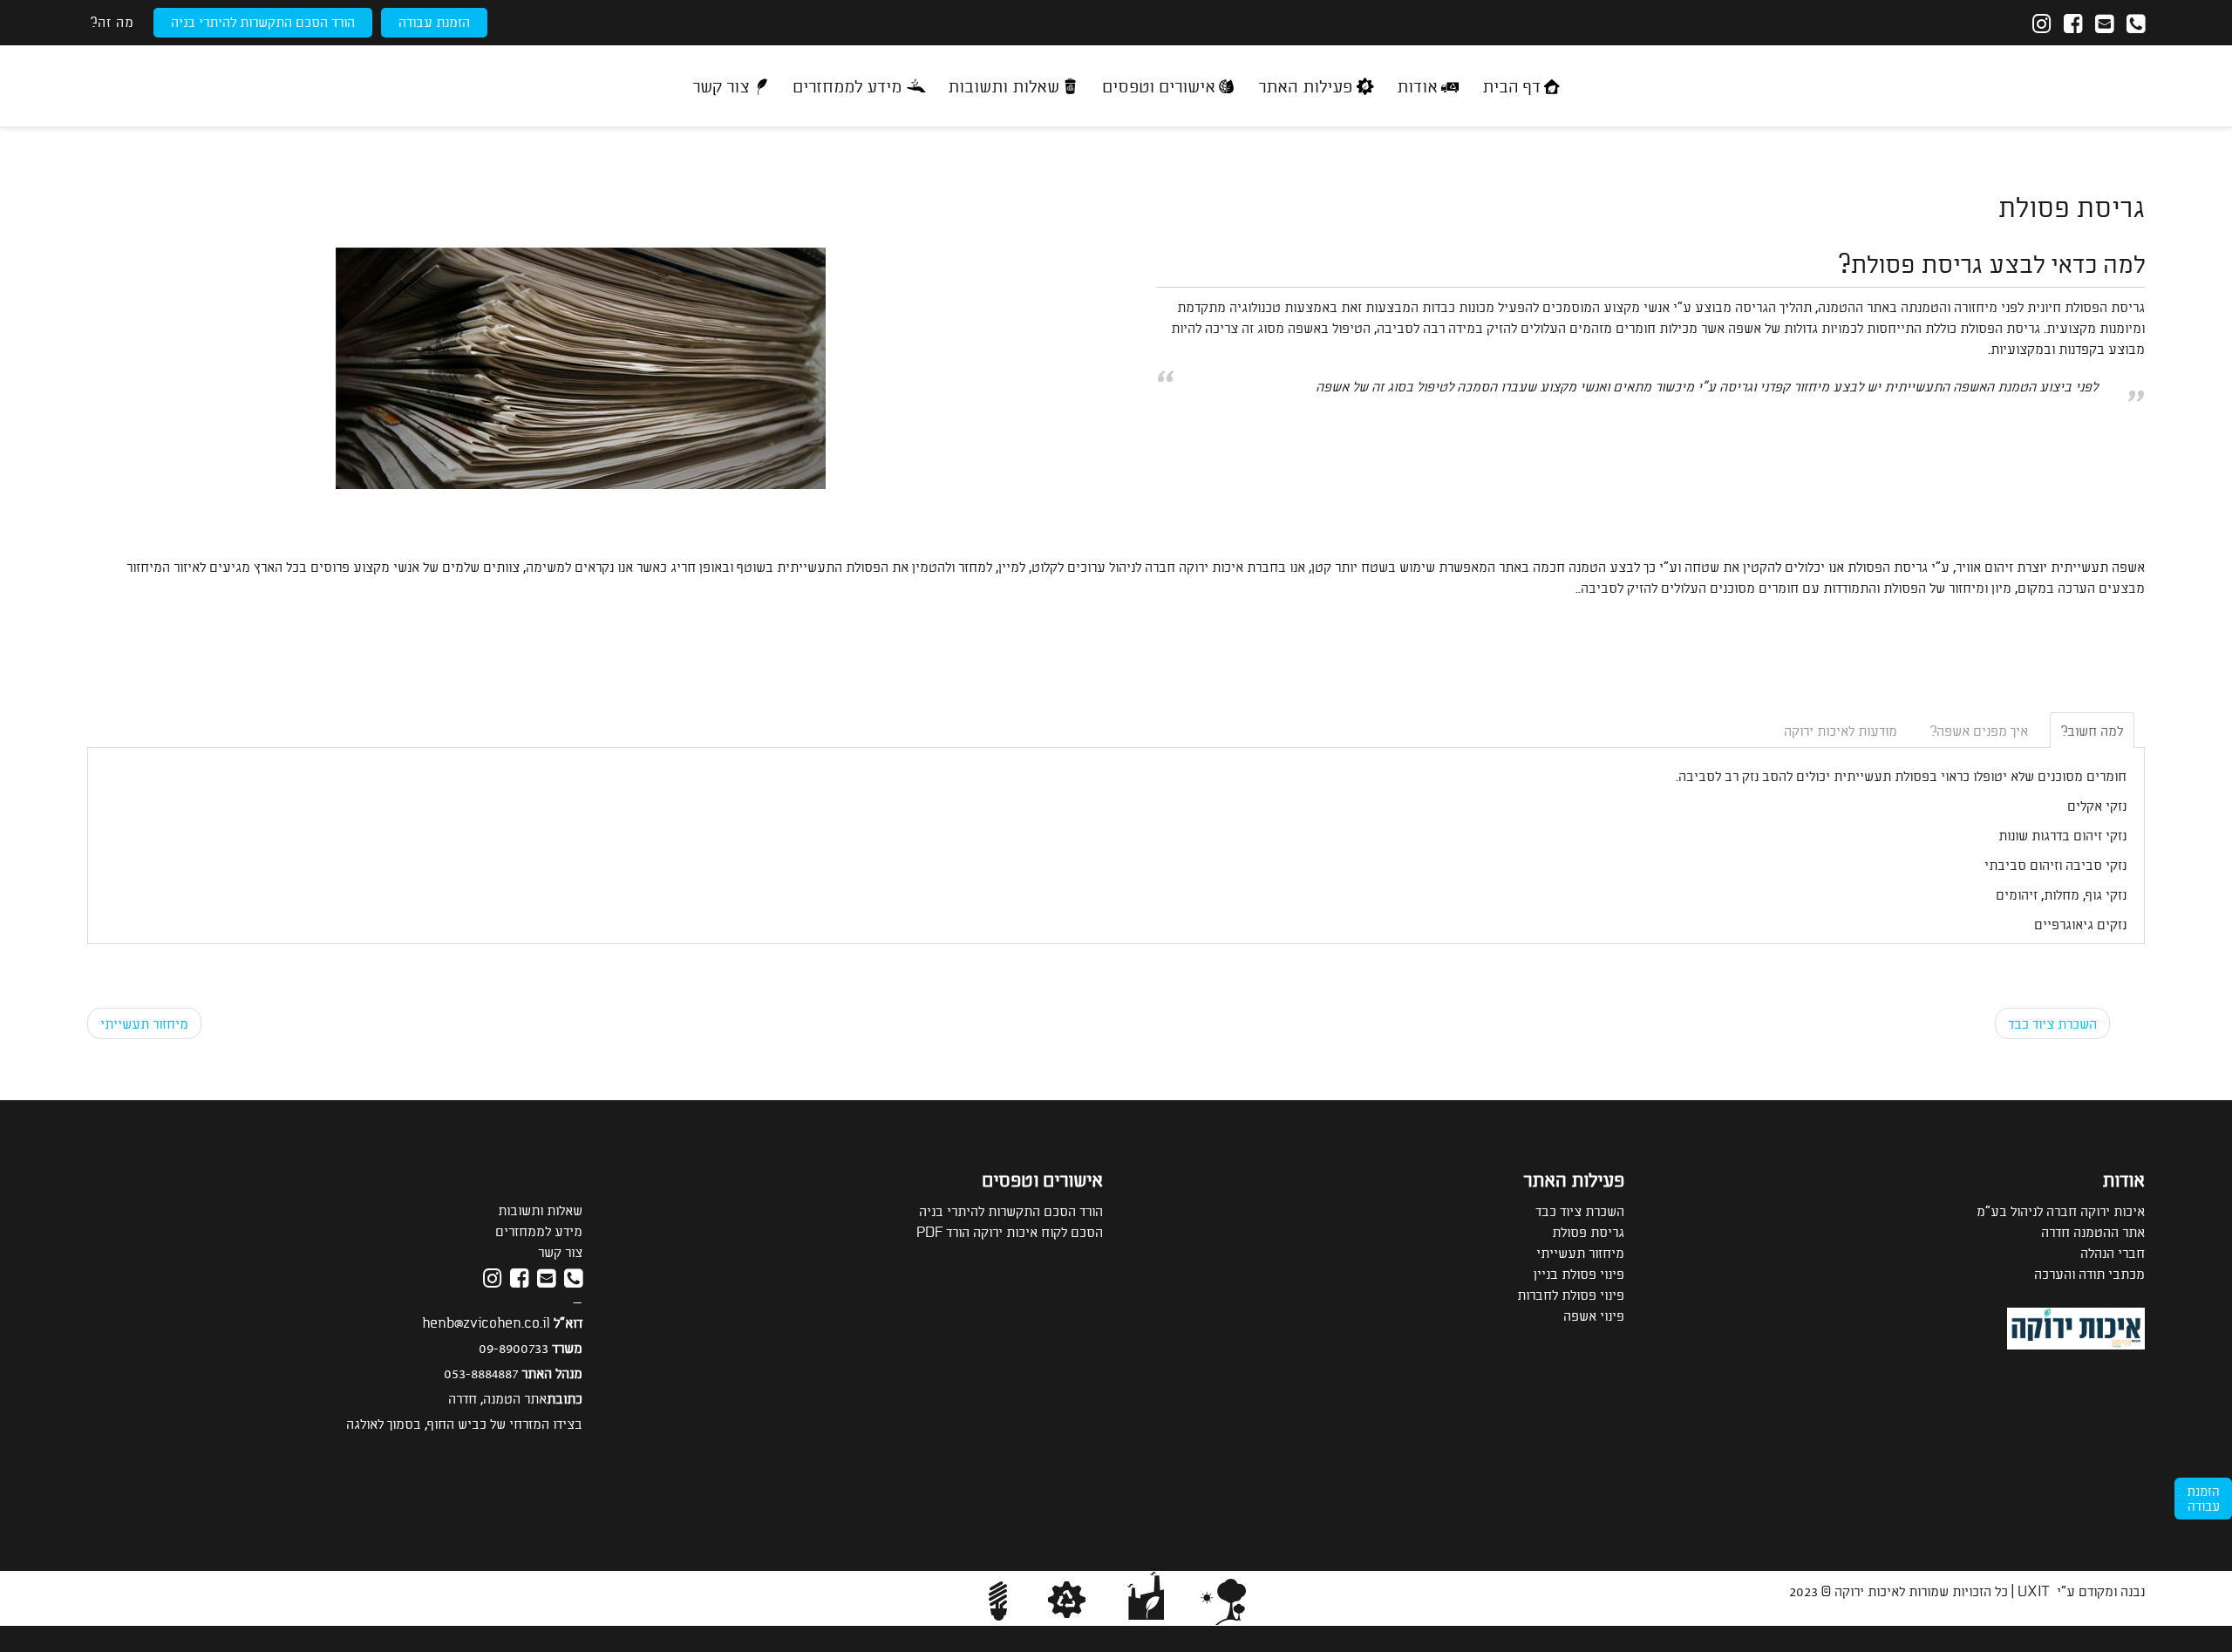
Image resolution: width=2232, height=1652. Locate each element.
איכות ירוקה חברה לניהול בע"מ (2061, 1210)
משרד (567, 1347)
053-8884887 (481, 1373)
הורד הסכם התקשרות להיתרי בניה (263, 21)
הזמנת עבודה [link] (2203, 1498)
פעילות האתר (1305, 85)
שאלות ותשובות (1004, 85)
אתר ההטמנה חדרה (2093, 1231)
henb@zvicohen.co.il (486, 1322)
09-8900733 (514, 1347)
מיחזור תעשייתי (144, 1023)
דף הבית (1511, 85)
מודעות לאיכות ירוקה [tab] (1841, 730)
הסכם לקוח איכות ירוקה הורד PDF (1010, 1231)
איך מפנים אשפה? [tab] (1979, 730)
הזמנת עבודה (434, 21)
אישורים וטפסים (1159, 85)
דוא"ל (568, 1322)
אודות (1417, 85)
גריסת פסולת (1588, 1231)
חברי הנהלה (2113, 1252)
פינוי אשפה (1594, 1315)
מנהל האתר (552, 1373)
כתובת (565, 1398)
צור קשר (721, 85)
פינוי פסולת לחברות (1571, 1294)
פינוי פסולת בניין (1579, 1273)
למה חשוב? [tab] (2092, 730)
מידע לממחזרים (847, 85)
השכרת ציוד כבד (2052, 1023)
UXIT (2034, 1591)
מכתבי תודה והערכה (2089, 1273)
